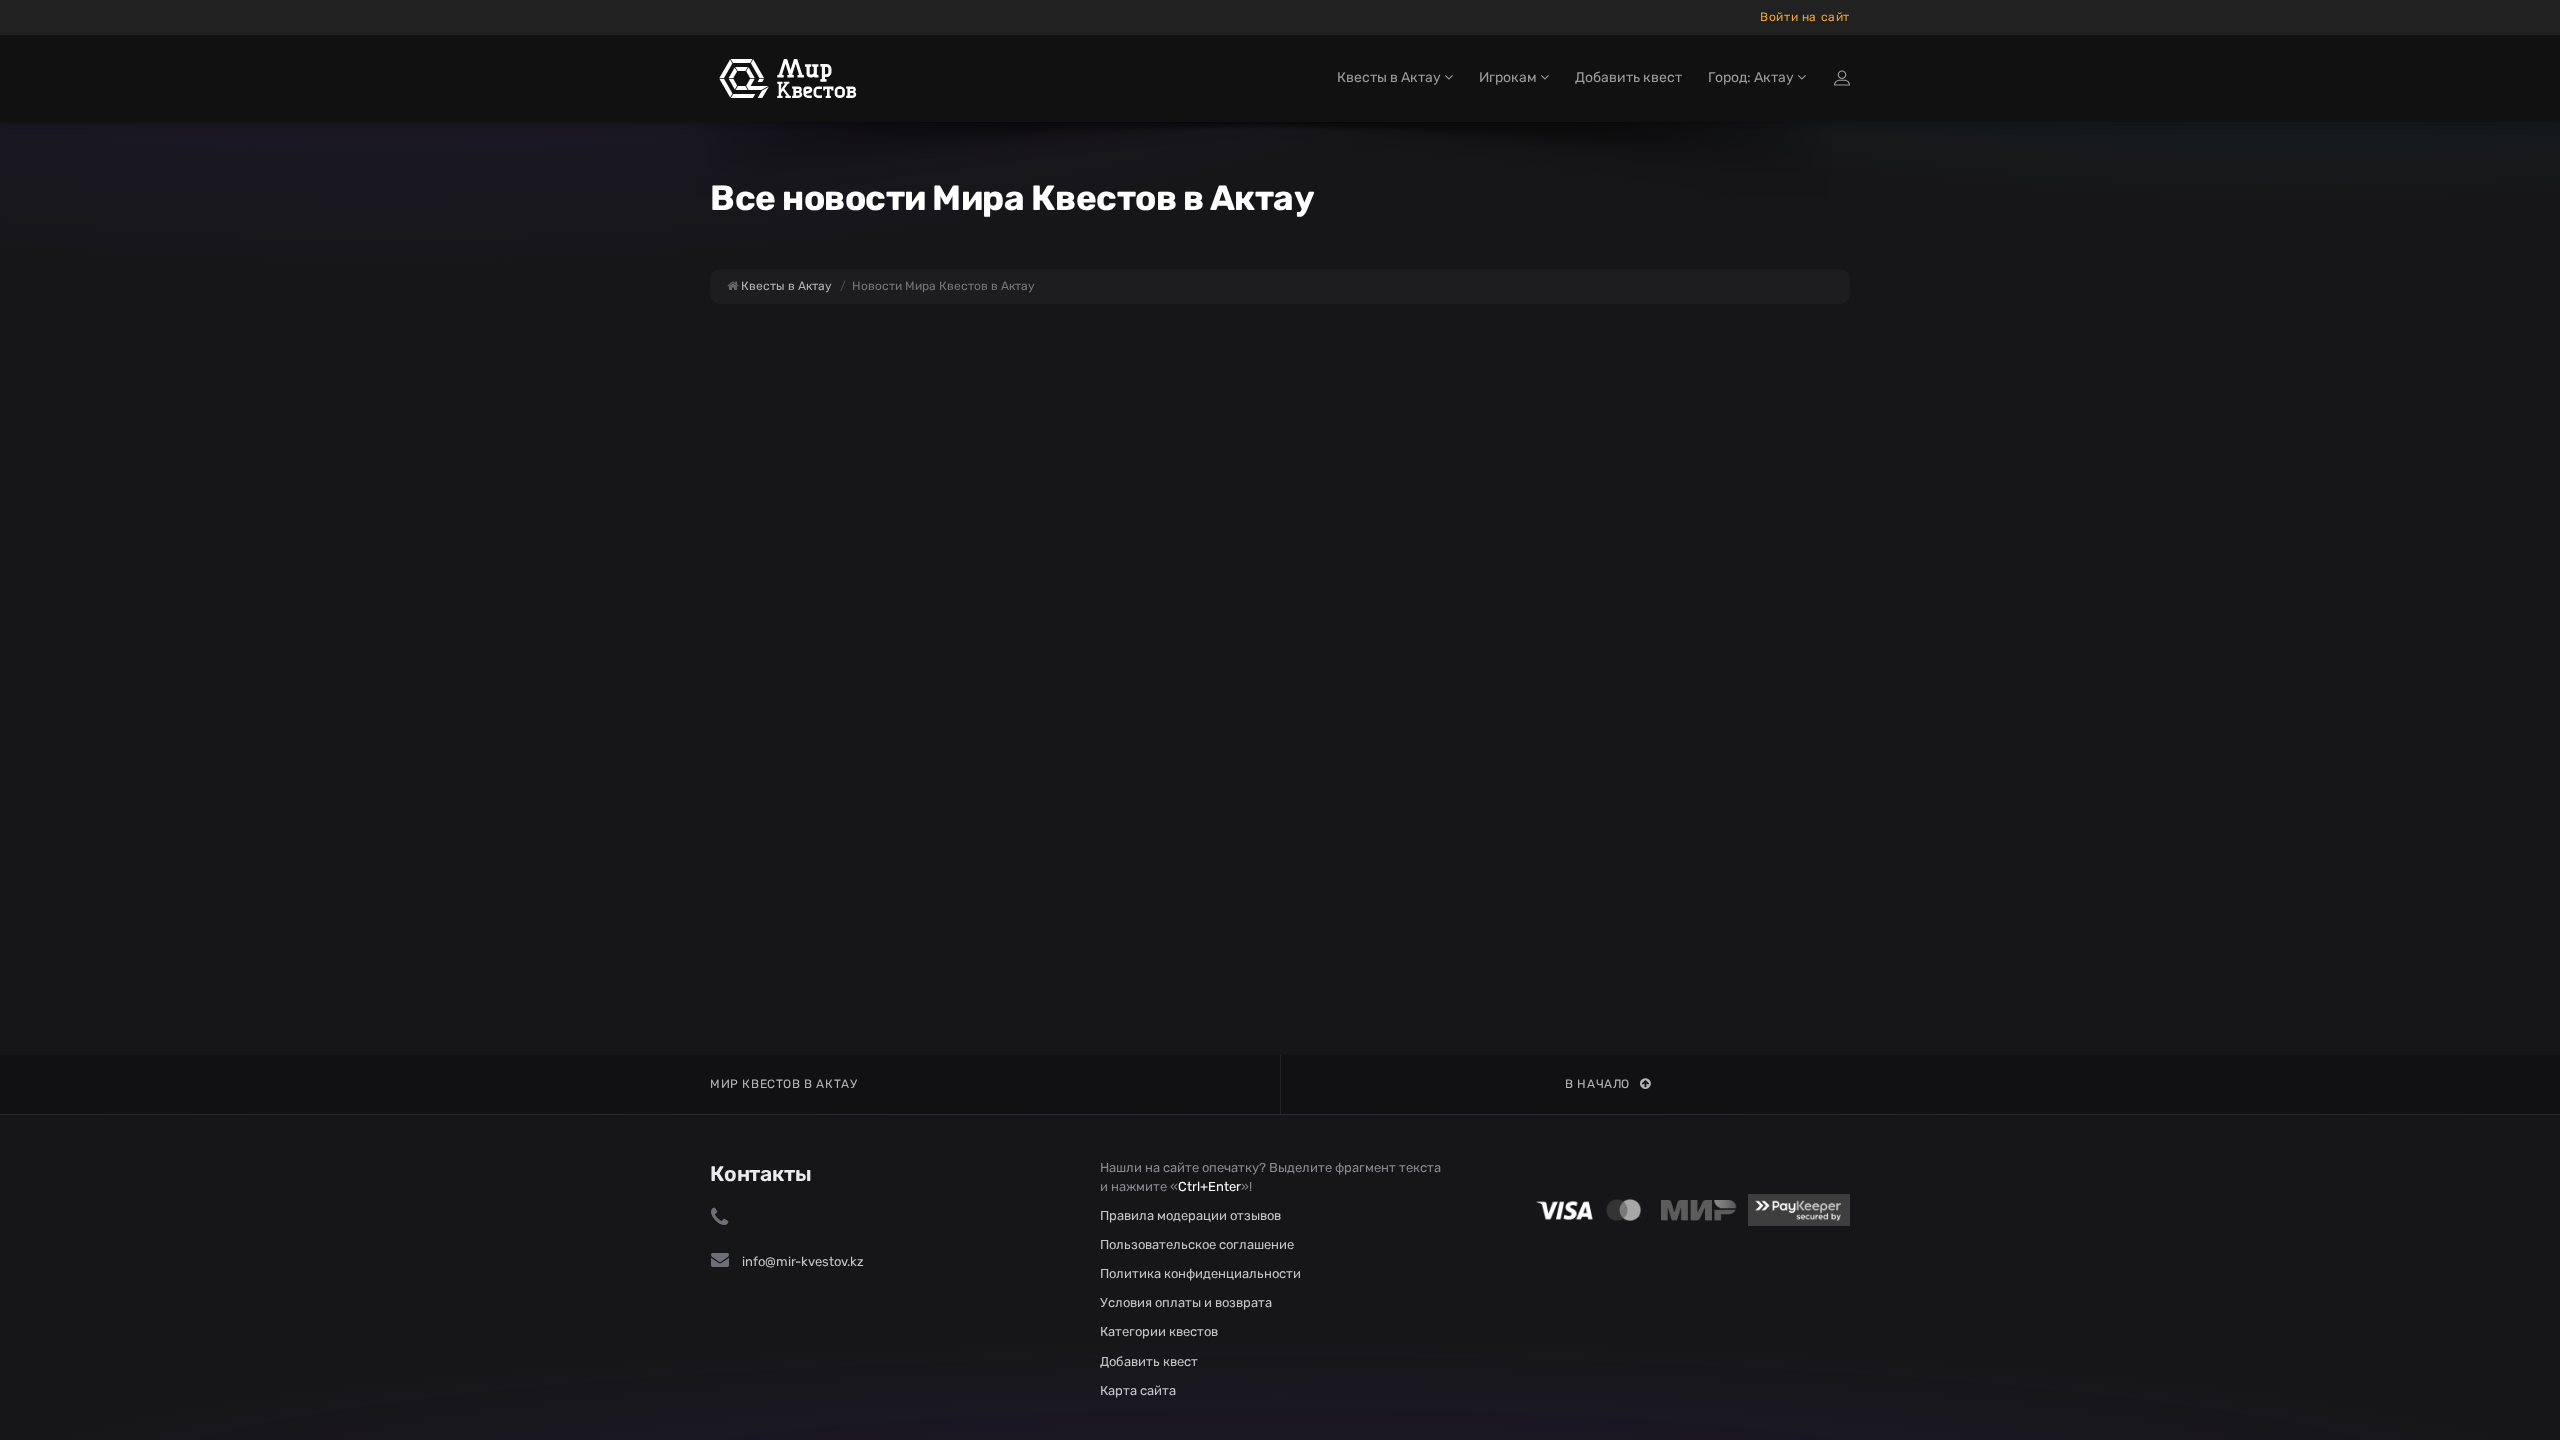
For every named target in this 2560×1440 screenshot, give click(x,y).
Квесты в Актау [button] (1390, 77)
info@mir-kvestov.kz (803, 1261)
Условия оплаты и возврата (1186, 1302)
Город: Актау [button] (1752, 77)
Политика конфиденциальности (1200, 1273)
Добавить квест (1628, 77)
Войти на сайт (1805, 17)
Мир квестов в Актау (783, 1084)
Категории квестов (1159, 1331)
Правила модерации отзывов (1190, 1215)
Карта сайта (1138, 1390)
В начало (1597, 1084)
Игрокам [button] (1509, 77)
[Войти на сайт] (1842, 78)
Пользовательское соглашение (1197, 1244)
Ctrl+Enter (1209, 1186)
